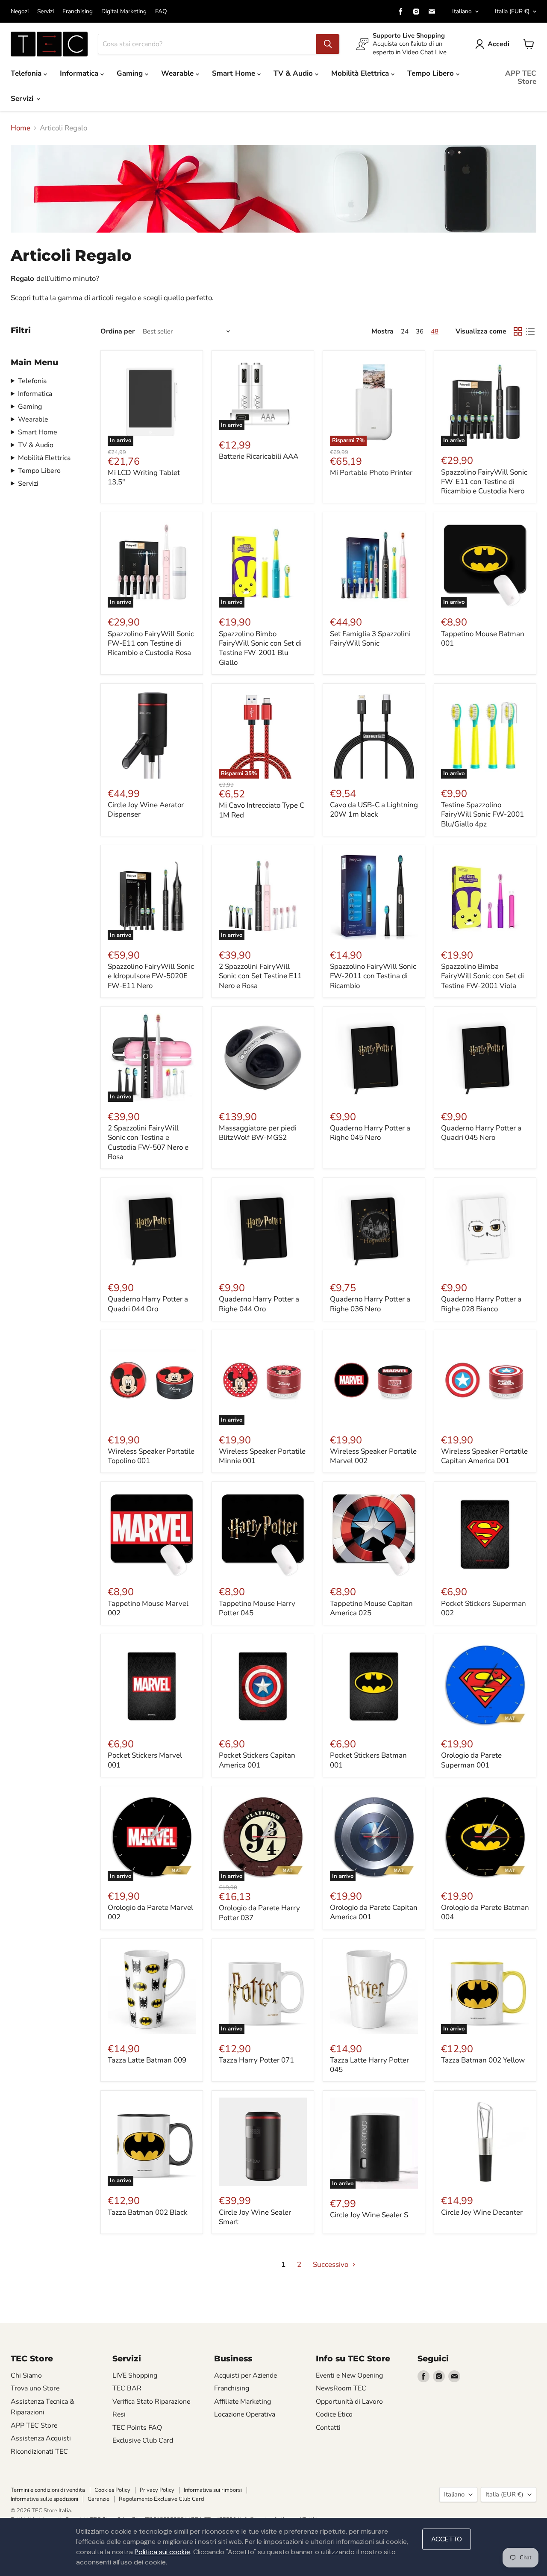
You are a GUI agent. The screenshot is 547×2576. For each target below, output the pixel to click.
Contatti (328, 2428)
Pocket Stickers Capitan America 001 (257, 1760)
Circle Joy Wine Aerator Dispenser (146, 810)
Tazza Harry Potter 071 (256, 2060)
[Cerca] (328, 44)
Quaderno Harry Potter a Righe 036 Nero (370, 1304)
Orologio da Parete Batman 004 (485, 1912)
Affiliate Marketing (243, 2402)
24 (405, 331)
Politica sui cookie (162, 2552)
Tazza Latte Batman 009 (147, 2060)
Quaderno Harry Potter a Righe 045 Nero (370, 1133)
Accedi (498, 44)
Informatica (80, 73)
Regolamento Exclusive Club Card (162, 2499)
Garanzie (99, 2499)
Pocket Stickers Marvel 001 (145, 1760)
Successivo (331, 2265)
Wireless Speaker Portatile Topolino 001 (151, 1456)
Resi (119, 2414)
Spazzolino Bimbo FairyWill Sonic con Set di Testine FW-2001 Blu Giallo (260, 648)
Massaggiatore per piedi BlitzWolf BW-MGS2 (258, 1133)
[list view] (531, 332)
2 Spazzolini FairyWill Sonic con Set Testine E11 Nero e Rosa (260, 976)
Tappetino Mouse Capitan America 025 (371, 1608)
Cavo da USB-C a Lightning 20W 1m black (374, 810)
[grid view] (518, 332)
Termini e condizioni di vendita (48, 2490)
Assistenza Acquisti (41, 2438)
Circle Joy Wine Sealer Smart (255, 2217)
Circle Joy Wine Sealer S (369, 2215)
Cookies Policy (112, 2490)
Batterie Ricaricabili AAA (259, 456)
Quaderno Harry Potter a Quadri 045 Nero (481, 1133)
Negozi (20, 12)
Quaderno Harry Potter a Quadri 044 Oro (148, 1304)
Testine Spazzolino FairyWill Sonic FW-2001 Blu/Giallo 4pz (482, 814)
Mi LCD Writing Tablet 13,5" (144, 477)
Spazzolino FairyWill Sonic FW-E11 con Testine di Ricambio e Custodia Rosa (151, 643)
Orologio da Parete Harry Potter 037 (259, 1913)
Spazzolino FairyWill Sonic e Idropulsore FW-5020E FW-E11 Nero (151, 976)
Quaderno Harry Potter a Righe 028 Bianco (481, 1304)
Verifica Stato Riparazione (151, 2402)
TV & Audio (294, 73)
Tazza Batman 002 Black (148, 2212)
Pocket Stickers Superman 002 (484, 1608)
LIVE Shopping (135, 2375)
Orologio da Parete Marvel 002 (150, 1912)
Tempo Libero (432, 73)
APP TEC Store (521, 77)
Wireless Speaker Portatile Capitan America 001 (484, 1456)
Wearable (178, 73)
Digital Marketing (124, 12)
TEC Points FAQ (137, 2428)
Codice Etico (334, 2414)
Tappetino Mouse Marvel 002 (148, 1608)
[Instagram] (416, 12)
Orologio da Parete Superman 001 (471, 1760)
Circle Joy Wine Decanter (482, 2212)
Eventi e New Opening (349, 2375)
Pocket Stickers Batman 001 (368, 1760)
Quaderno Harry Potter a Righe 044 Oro (259, 1304)
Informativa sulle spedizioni (44, 2499)
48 (435, 331)
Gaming (131, 73)
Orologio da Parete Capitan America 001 (374, 1912)
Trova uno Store (35, 2388)
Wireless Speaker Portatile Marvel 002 (373, 1456)
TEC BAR (127, 2388)
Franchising (78, 12)
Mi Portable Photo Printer (371, 473)
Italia (512, 11)
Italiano (462, 11)
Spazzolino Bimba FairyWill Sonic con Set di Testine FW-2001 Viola (482, 976)
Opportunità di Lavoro (349, 2402)
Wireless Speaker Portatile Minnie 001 (262, 1456)
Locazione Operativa (245, 2414)
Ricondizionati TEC (39, 2452)
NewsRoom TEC (341, 2388)
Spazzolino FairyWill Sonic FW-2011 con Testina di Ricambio (373, 976)
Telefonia (27, 73)
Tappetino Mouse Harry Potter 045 (257, 1608)
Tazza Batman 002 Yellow (483, 2060)
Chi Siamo (26, 2375)
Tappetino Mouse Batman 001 (483, 639)
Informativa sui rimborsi (213, 2490)
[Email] (432, 12)
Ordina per (118, 331)
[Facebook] (401, 12)
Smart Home (235, 73)
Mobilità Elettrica (361, 73)
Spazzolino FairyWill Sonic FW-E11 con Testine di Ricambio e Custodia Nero (484, 482)
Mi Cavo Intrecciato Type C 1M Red (262, 810)
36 (420, 331)
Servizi (46, 12)
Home (21, 128)
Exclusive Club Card (143, 2440)
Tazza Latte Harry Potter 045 (369, 2065)
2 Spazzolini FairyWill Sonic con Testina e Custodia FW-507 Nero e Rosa (148, 1142)
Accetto (447, 2539)
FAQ (161, 12)
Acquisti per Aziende (246, 2375)
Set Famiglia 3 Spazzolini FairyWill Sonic (370, 639)
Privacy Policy (157, 2490)
